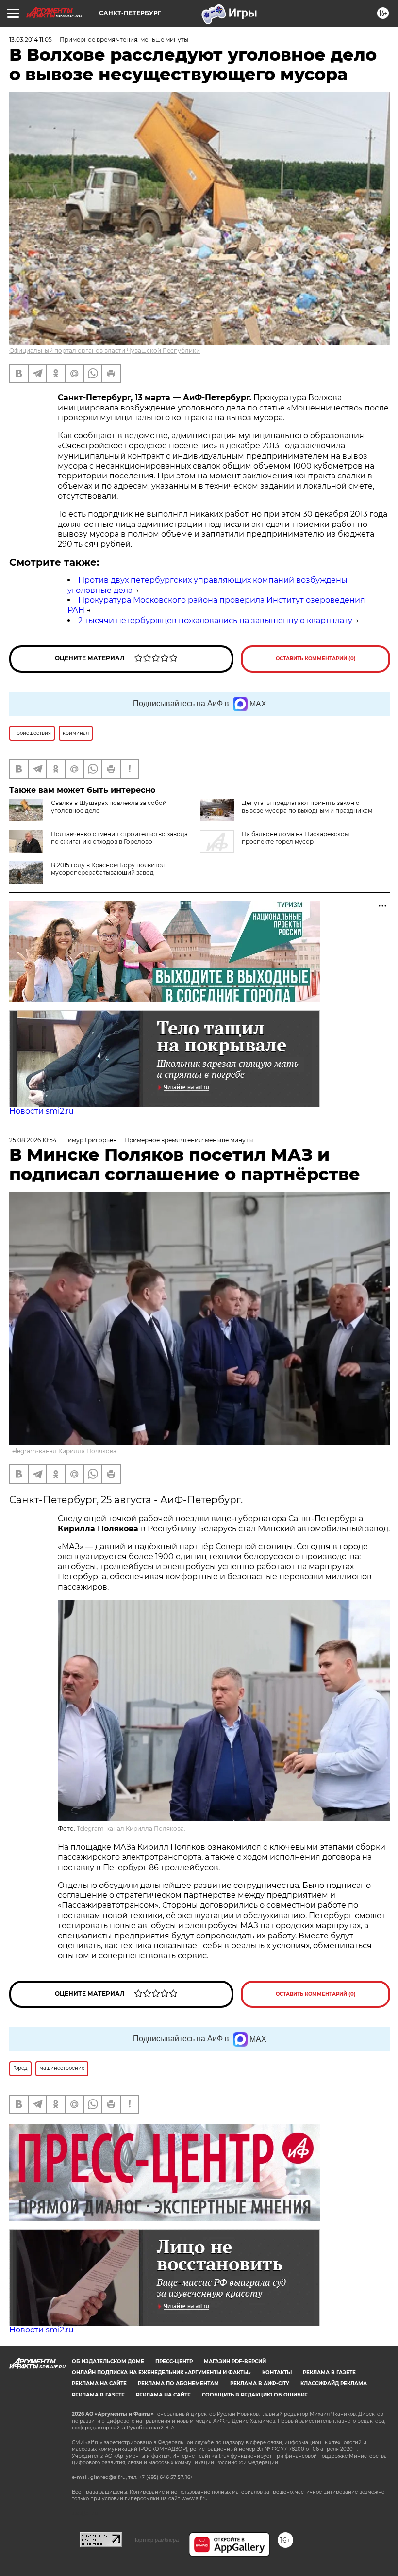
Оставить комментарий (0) (316, 659)
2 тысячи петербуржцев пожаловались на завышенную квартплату (215, 620)
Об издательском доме (108, 2361)
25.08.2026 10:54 (33, 1140)
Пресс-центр (174, 2361)
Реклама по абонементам (178, 2384)
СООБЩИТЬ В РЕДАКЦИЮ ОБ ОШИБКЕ (255, 2395)
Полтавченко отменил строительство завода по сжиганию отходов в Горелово (119, 838)
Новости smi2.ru (41, 1111)
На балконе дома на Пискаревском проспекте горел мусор (295, 838)
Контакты (277, 2372)
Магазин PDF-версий (235, 2361)
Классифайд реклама (334, 2384)
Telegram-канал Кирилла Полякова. (64, 1451)
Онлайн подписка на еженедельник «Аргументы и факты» (161, 2372)
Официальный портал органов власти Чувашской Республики (105, 351)
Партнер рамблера (156, 2540)
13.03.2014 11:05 (31, 40)
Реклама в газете (329, 2372)
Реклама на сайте (99, 2384)
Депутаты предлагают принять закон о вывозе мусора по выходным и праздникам (307, 807)
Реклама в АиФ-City (260, 2384)
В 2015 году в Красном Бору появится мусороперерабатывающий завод (108, 869)
